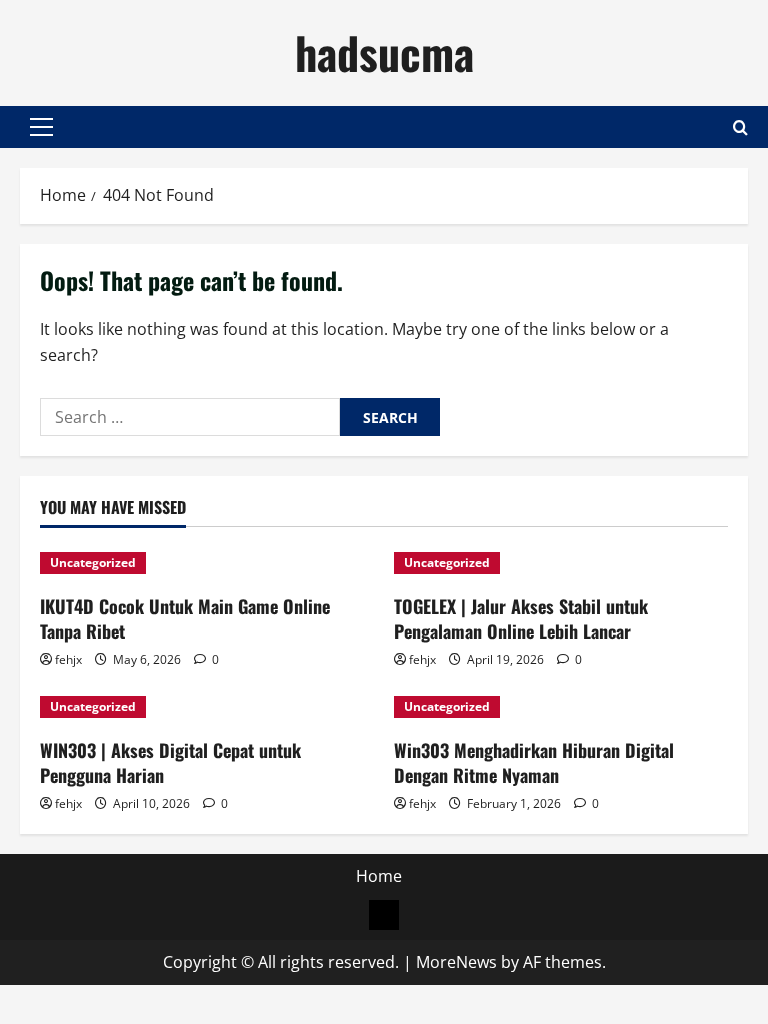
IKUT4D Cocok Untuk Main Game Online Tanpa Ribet (185, 618)
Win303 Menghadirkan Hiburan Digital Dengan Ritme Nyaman (534, 762)
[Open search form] (740, 127)
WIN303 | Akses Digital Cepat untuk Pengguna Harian (170, 762)
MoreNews (456, 962)
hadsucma (384, 52)
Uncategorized (93, 562)
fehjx (68, 659)
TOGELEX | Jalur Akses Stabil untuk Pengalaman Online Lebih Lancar (521, 618)
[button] (41, 127)
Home (379, 876)
